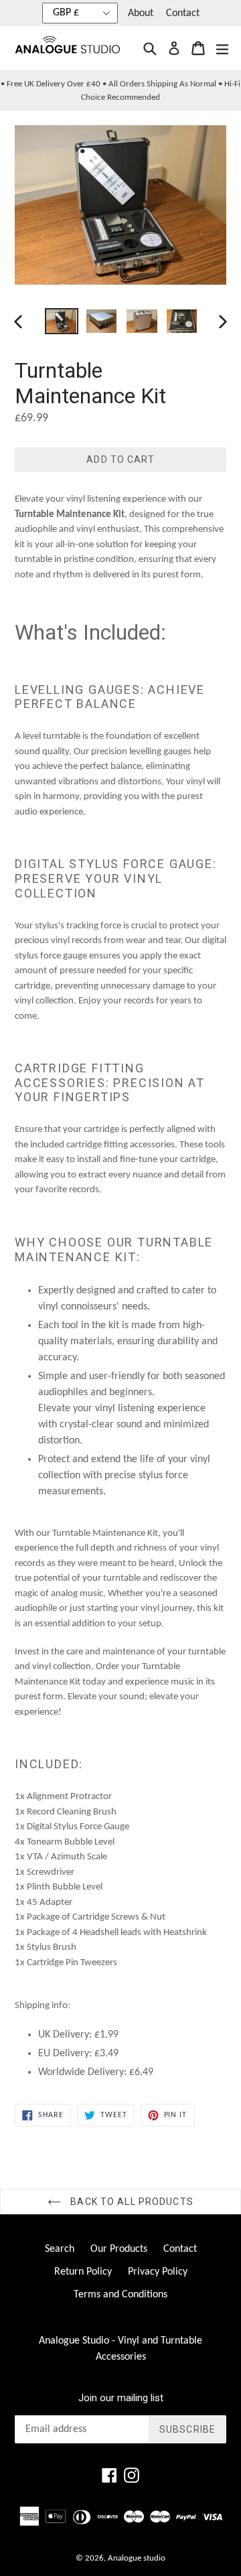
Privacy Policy (158, 2272)
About (141, 13)
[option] (62, 321)
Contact (183, 13)
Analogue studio (137, 2558)
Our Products (119, 2249)
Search (60, 2249)
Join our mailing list (121, 2398)
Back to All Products (131, 2202)
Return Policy (83, 2272)
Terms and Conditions (120, 2295)
